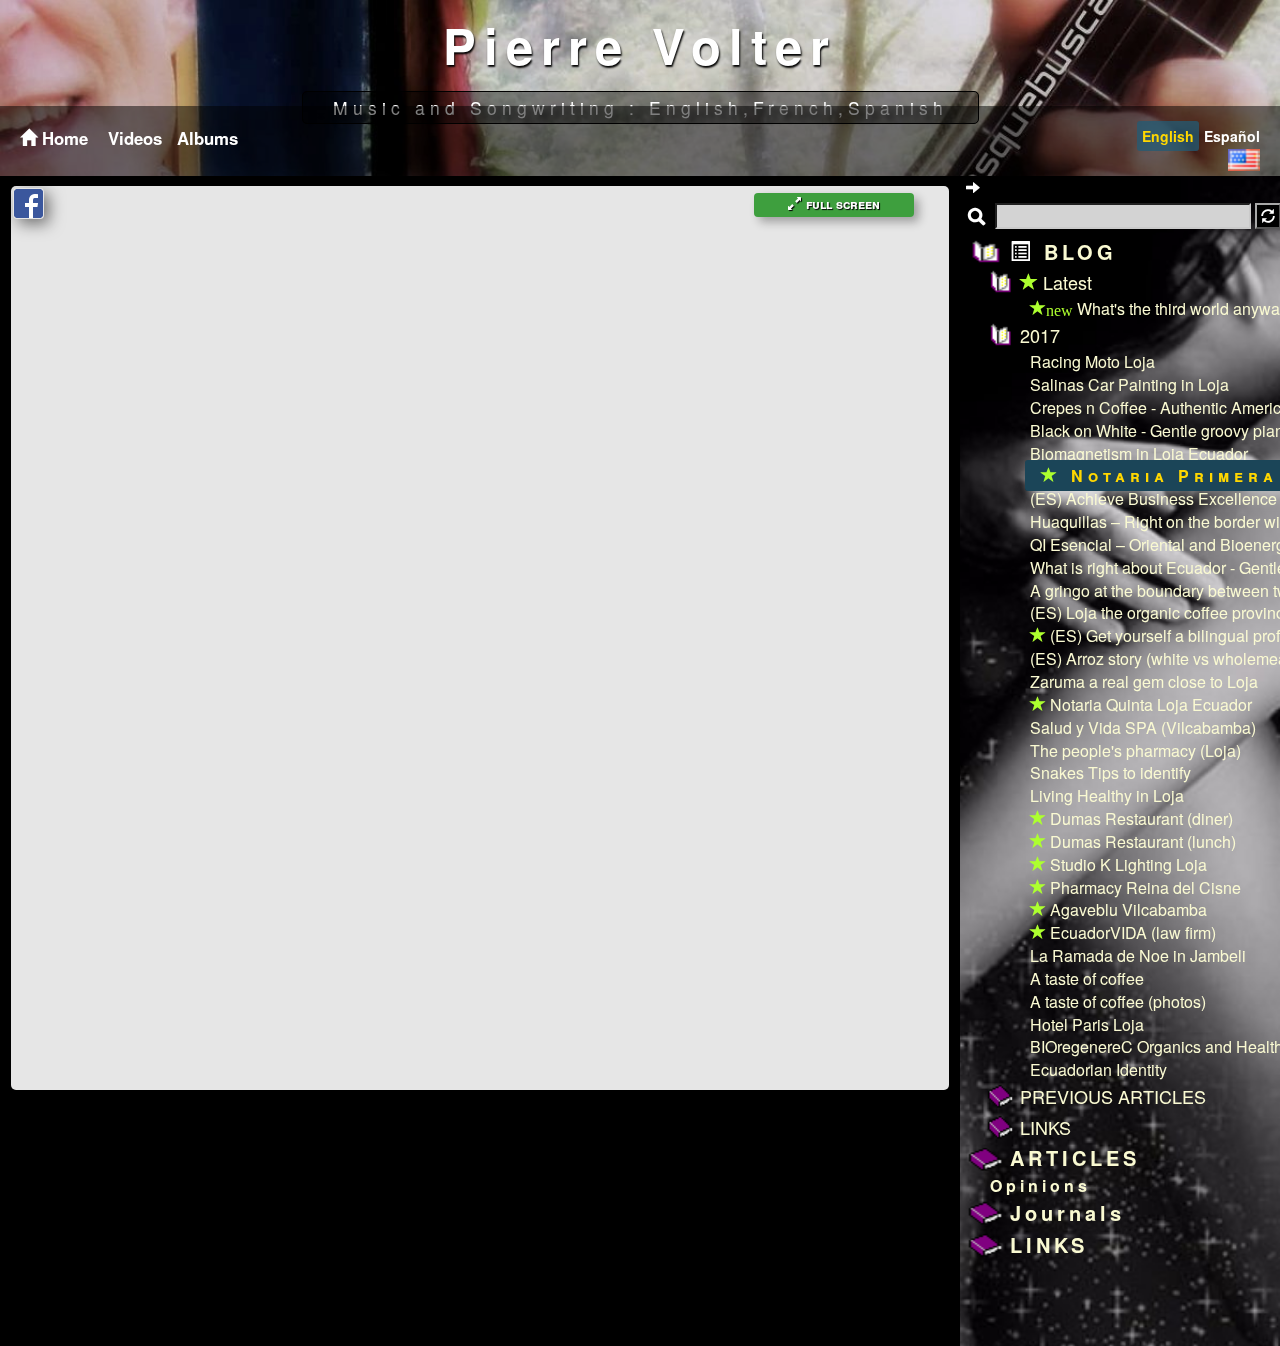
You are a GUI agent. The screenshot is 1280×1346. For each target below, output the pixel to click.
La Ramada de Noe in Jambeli (1138, 955)
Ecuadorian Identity (1098, 1069)
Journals (1067, 1212)
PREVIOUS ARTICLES (1113, 1096)
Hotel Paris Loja (1087, 1024)
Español (1232, 136)
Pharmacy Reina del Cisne (1143, 887)
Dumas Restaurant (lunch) (1141, 841)
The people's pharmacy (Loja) (1135, 750)
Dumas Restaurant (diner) (1139, 818)
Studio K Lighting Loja (1126, 864)
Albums (207, 138)
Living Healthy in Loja (1107, 795)
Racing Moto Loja (1092, 361)
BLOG (1075, 251)
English (1168, 136)
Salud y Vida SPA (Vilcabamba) (1143, 727)
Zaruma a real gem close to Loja (1144, 681)
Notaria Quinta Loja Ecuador (1149, 704)
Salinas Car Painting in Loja (1129, 384)
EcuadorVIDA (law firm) (1131, 932)
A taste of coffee (1087, 978)
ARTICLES (1075, 1157)
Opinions (1040, 1185)
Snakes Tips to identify (1110, 772)
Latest (1065, 282)
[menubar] (170, 138)
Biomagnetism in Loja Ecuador (1139, 453)
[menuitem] (132, 138)
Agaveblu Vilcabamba (1126, 909)
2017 (1040, 335)
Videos (135, 138)
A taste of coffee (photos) (1118, 1001)
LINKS (1045, 1127)
